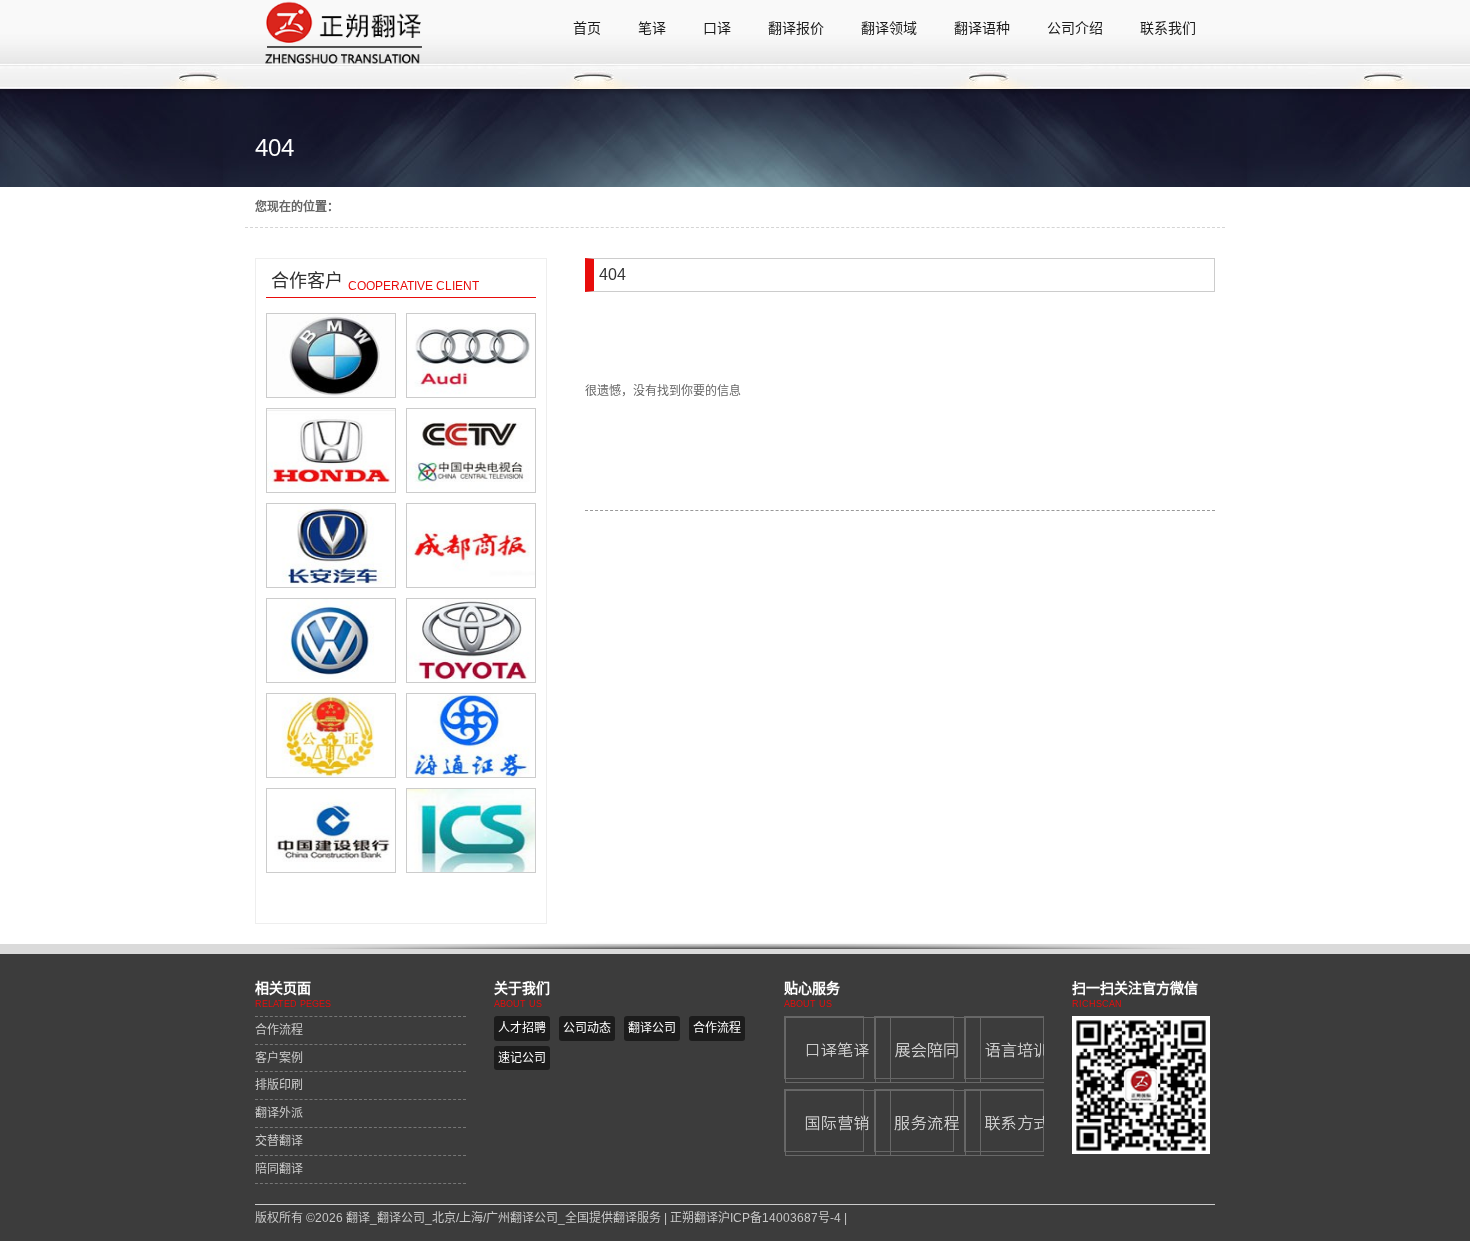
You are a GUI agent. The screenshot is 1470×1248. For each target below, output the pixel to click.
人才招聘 (522, 1028)
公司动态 (587, 1028)
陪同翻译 (279, 1169)
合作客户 (307, 281)
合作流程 (279, 1030)
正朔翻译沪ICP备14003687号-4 (755, 1218)
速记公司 (522, 1058)
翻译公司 (652, 1028)
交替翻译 (279, 1141)
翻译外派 (279, 1113)
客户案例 (279, 1058)
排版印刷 (279, 1085)
